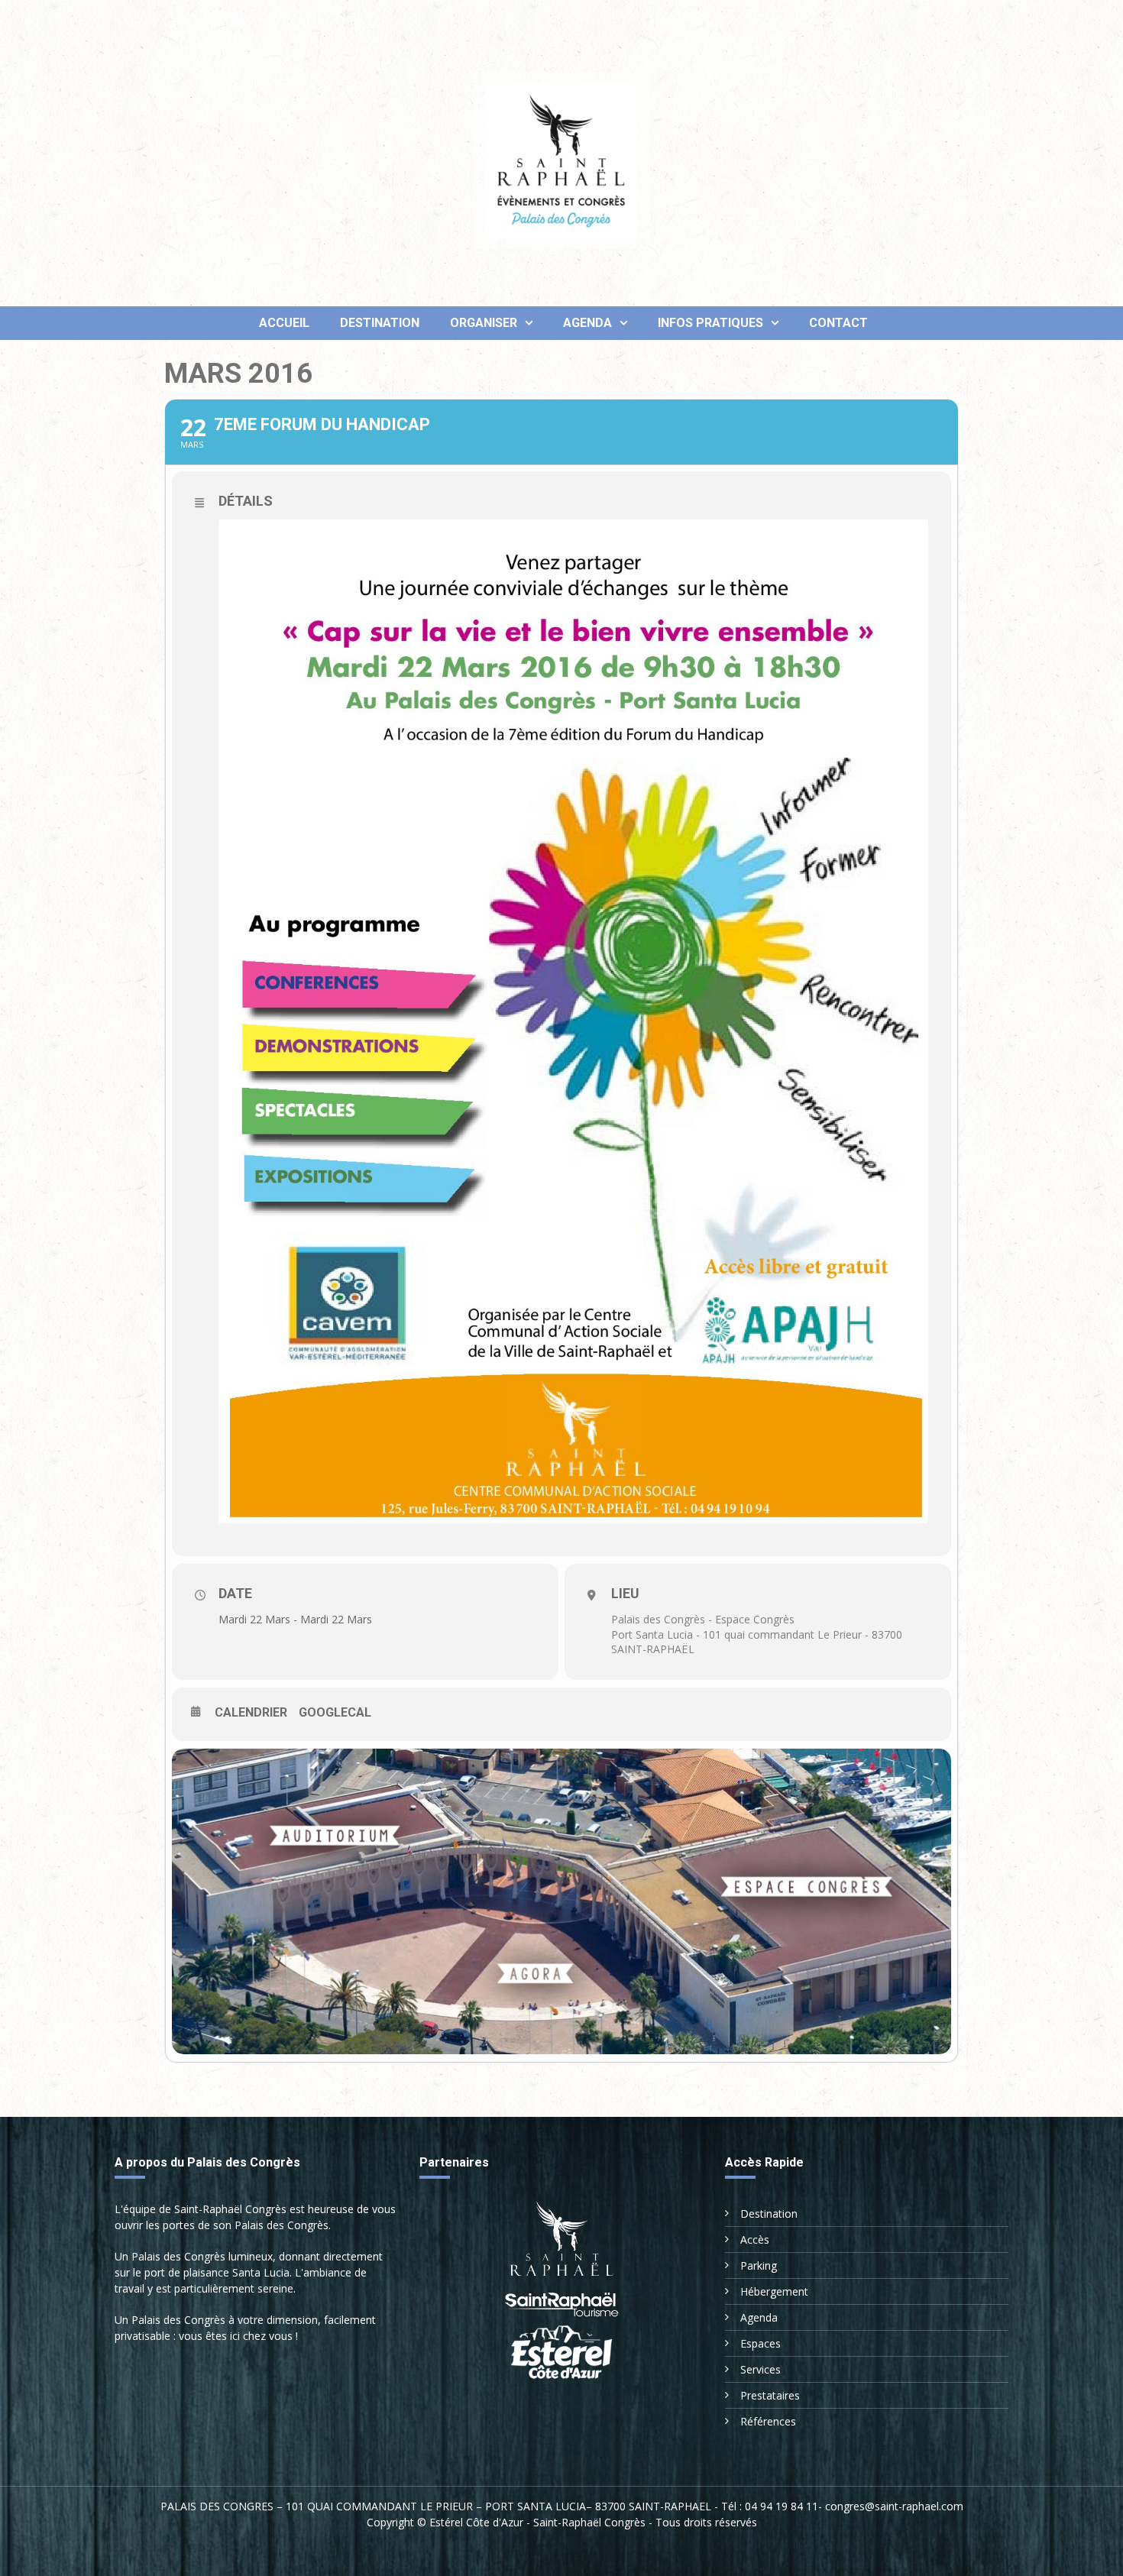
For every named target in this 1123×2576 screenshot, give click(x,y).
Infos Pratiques (710, 323)
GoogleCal (335, 1712)
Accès (755, 2239)
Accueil (283, 323)
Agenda (587, 323)
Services (761, 2369)
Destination (380, 323)
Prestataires (770, 2395)
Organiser (484, 323)
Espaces (761, 2343)
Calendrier (251, 1712)
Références (768, 2421)
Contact (838, 323)
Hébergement (774, 2291)
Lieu (625, 1593)
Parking (759, 2265)
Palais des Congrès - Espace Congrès (703, 1619)
